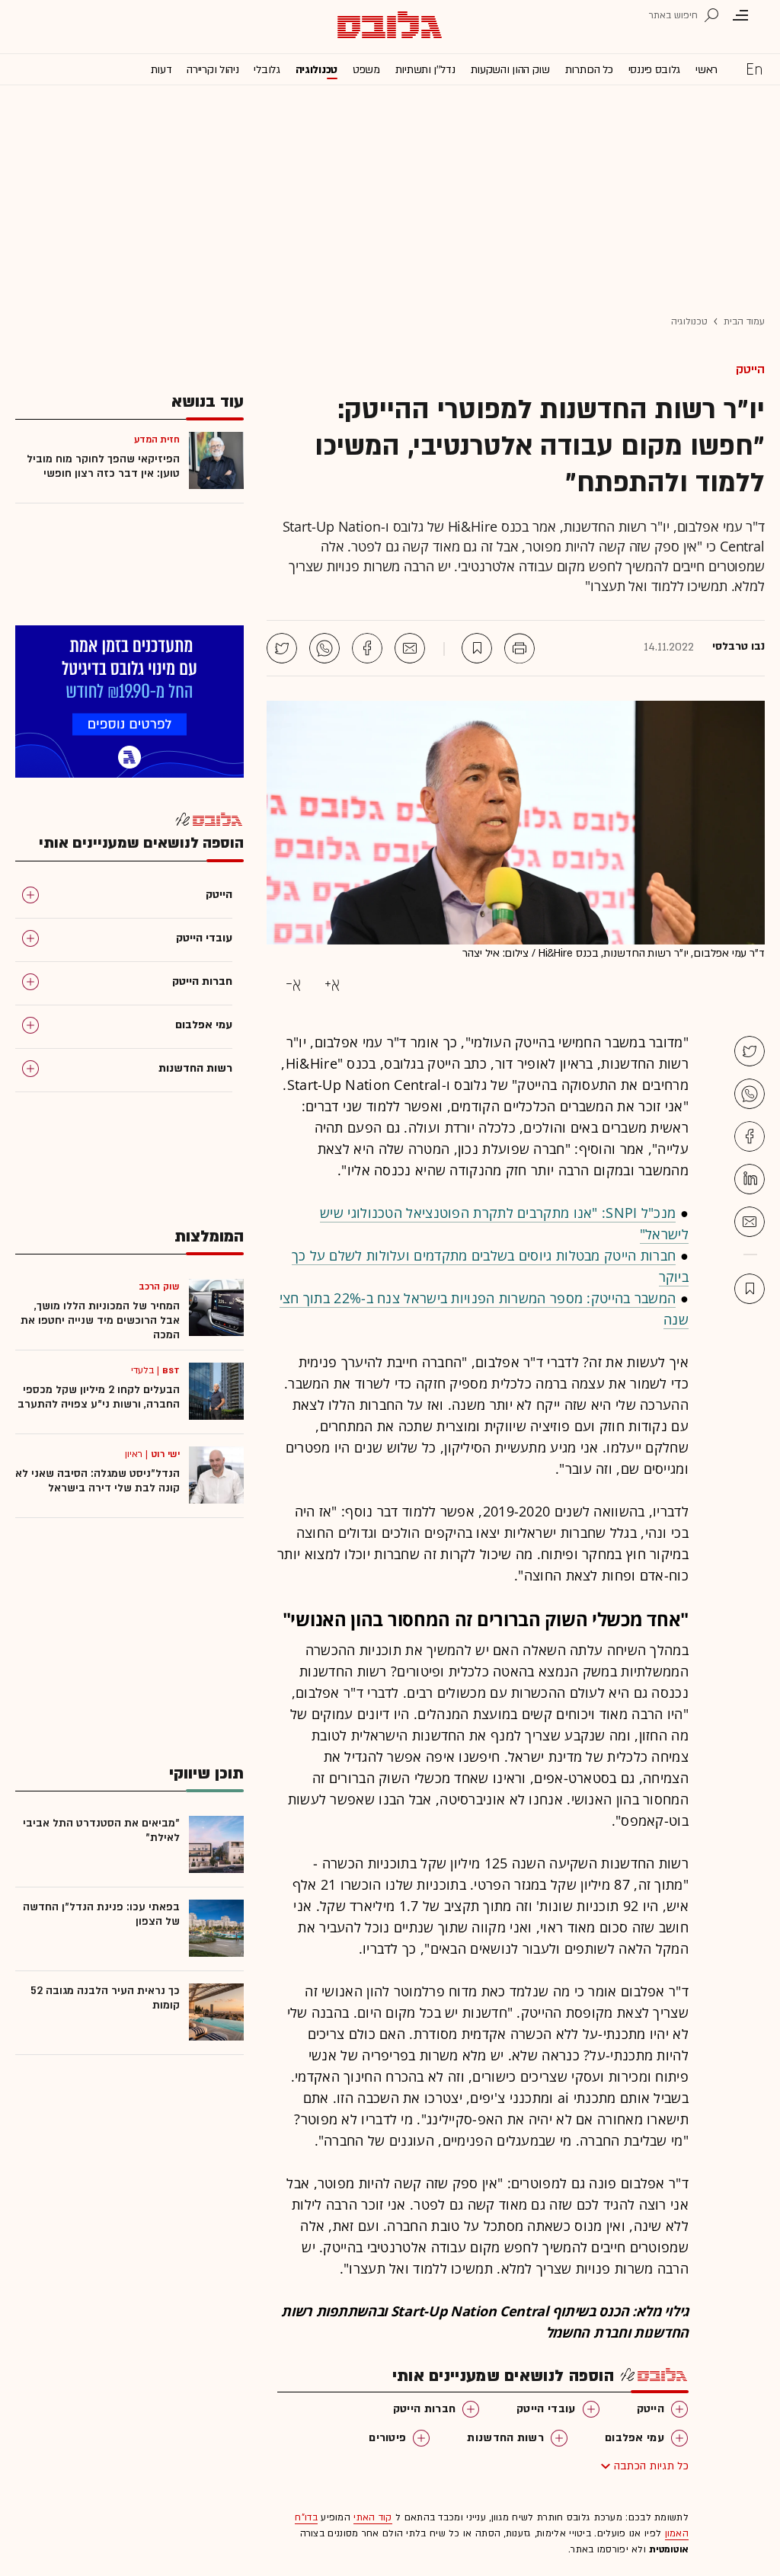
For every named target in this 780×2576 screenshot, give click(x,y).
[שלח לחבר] (750, 1222)
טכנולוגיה (316, 70)
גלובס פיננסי (654, 70)
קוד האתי (372, 2517)
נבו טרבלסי (738, 647)
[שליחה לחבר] (410, 648)
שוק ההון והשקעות (510, 70)
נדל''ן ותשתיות (425, 70)
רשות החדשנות (505, 2438)
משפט (366, 70)
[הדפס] (519, 648)
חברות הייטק (424, 2409)
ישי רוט (165, 1454)
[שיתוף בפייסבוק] (367, 648)
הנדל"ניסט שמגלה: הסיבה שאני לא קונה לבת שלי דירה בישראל (97, 1481)
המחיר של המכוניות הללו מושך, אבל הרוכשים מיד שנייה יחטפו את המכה (100, 1320)
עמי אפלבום (635, 2438)
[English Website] (754, 69)
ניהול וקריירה (213, 70)
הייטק (750, 369)
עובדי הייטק (546, 2409)
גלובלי (267, 70)
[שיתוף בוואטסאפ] (324, 648)
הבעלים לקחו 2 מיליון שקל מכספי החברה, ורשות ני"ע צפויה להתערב (99, 1397)
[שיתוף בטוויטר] (282, 648)
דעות (161, 70)
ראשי (706, 70)
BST (171, 1370)
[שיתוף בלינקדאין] (750, 1179)
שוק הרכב (159, 1286)
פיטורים (387, 2438)
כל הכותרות (589, 70)
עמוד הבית (744, 321)
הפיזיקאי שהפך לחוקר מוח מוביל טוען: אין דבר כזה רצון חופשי (103, 466)
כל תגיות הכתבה (651, 2466)
